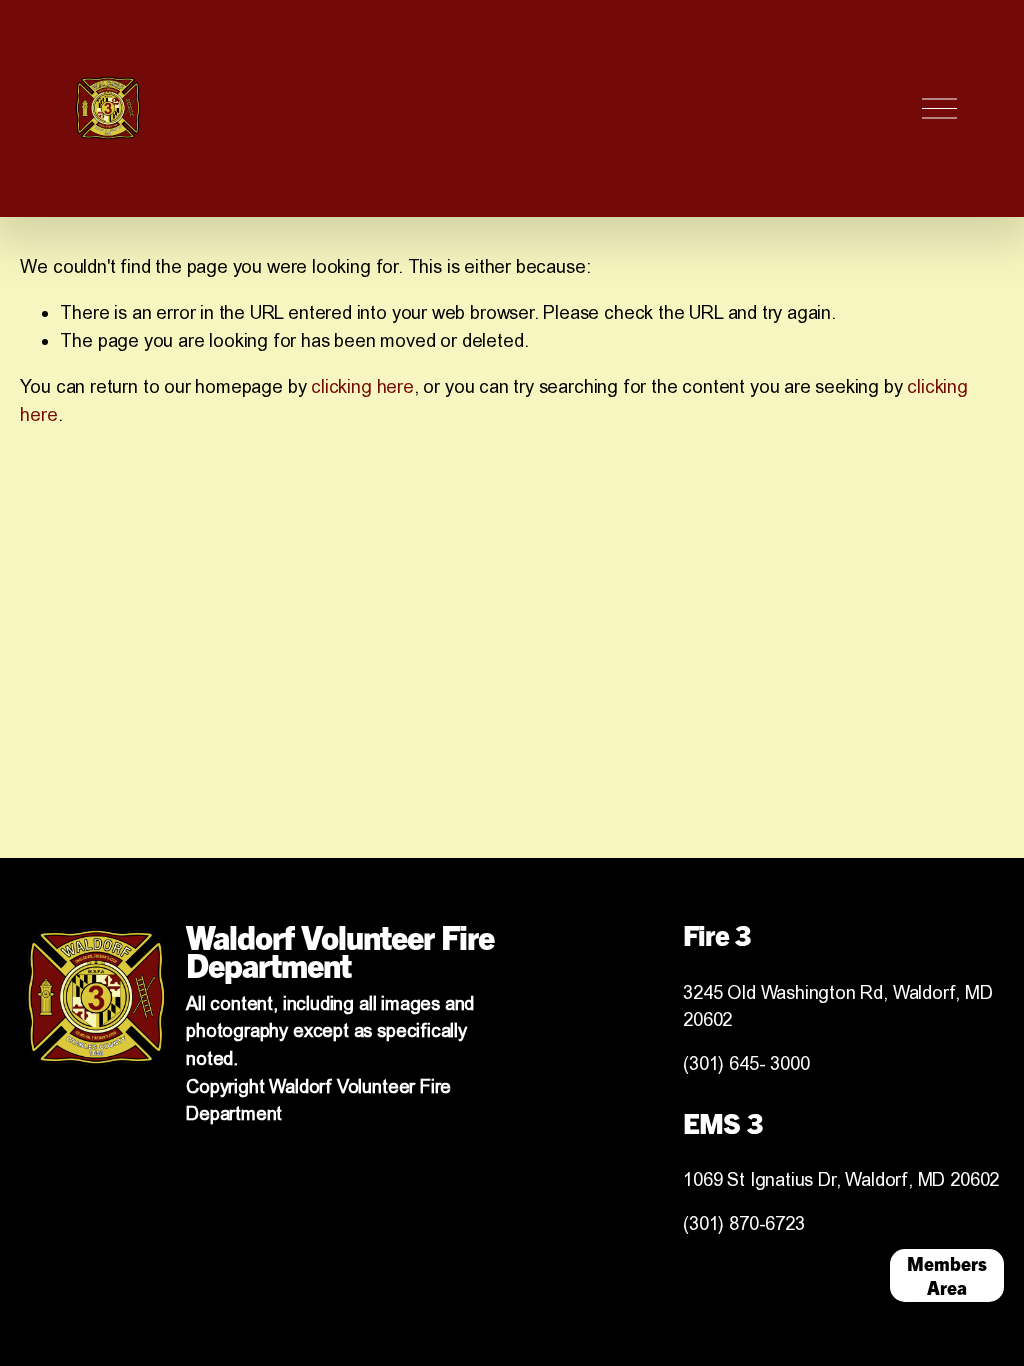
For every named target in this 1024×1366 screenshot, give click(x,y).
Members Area (947, 1275)
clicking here (362, 386)
